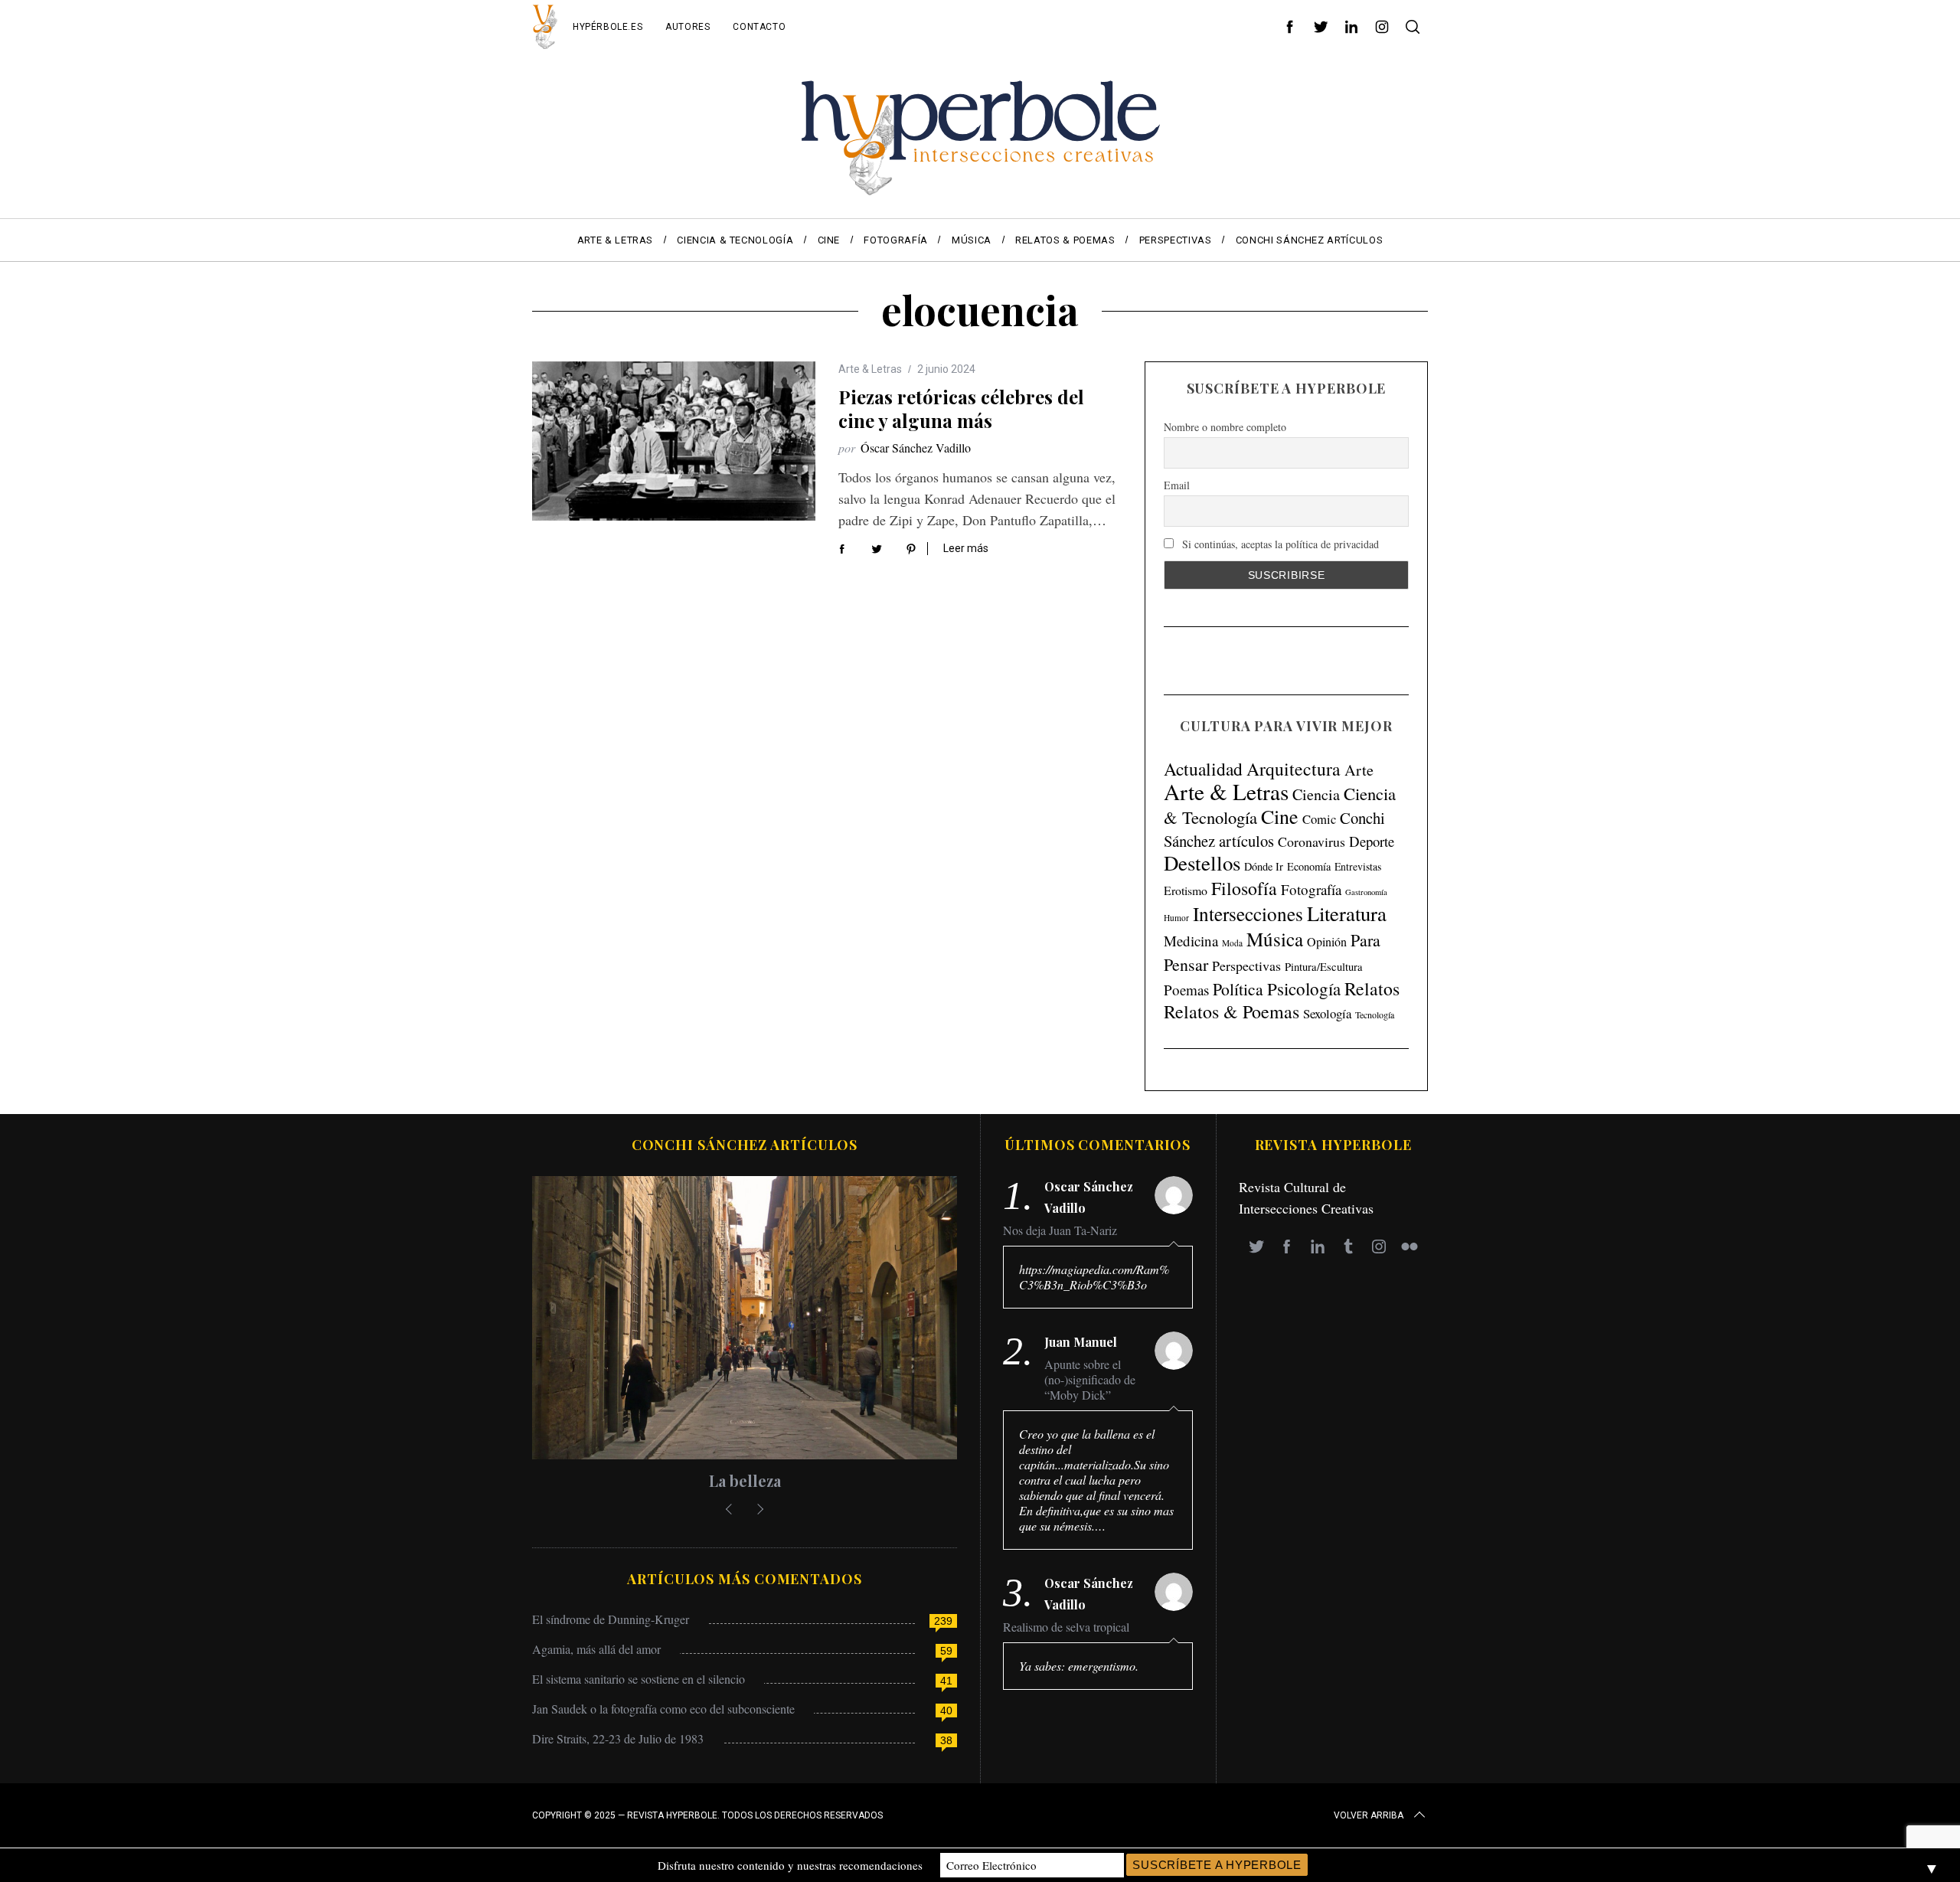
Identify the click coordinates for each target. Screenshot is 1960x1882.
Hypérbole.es (608, 27)
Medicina (1191, 941)
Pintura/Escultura (1324, 967)
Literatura (1347, 913)
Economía (1309, 866)
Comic (1319, 819)
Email (1177, 486)
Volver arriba (1369, 1815)
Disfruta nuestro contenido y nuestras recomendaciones (790, 1865)
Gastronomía (1366, 892)
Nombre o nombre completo (1225, 427)
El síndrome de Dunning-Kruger (611, 1619)
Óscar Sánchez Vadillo (916, 448)
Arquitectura (1294, 769)
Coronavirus (1312, 841)
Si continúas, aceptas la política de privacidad (1279, 544)
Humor (1176, 918)
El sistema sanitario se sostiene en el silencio (639, 1679)
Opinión (1327, 942)
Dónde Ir (1264, 866)
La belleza (745, 1480)
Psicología (1304, 988)
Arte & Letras (870, 369)
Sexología (1327, 1013)
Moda (1232, 943)
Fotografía (1311, 889)
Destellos (1202, 863)
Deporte (1372, 841)
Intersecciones (1248, 913)
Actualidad (1203, 769)
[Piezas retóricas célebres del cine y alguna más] (674, 441)
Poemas (1186, 990)
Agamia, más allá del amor (596, 1649)
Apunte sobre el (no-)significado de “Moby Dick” (1090, 1380)
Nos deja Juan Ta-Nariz (1060, 1230)
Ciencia (1316, 794)
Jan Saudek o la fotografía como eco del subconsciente (663, 1709)
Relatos (1372, 988)
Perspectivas (1246, 966)
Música (1275, 939)
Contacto (759, 27)
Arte (1359, 770)
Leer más (966, 548)
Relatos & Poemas (1232, 1011)
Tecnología (1375, 1015)
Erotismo (1186, 890)
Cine (1280, 816)
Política (1238, 989)
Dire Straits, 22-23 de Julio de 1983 (618, 1738)
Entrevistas (1358, 866)
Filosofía (1244, 888)
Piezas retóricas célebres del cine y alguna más (961, 408)
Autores (688, 27)
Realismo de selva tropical (1066, 1627)
